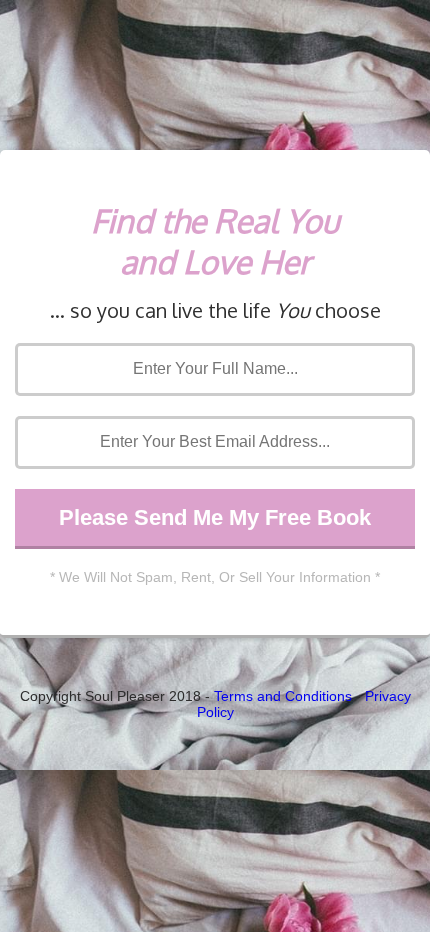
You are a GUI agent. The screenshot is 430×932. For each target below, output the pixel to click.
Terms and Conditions (283, 696)
